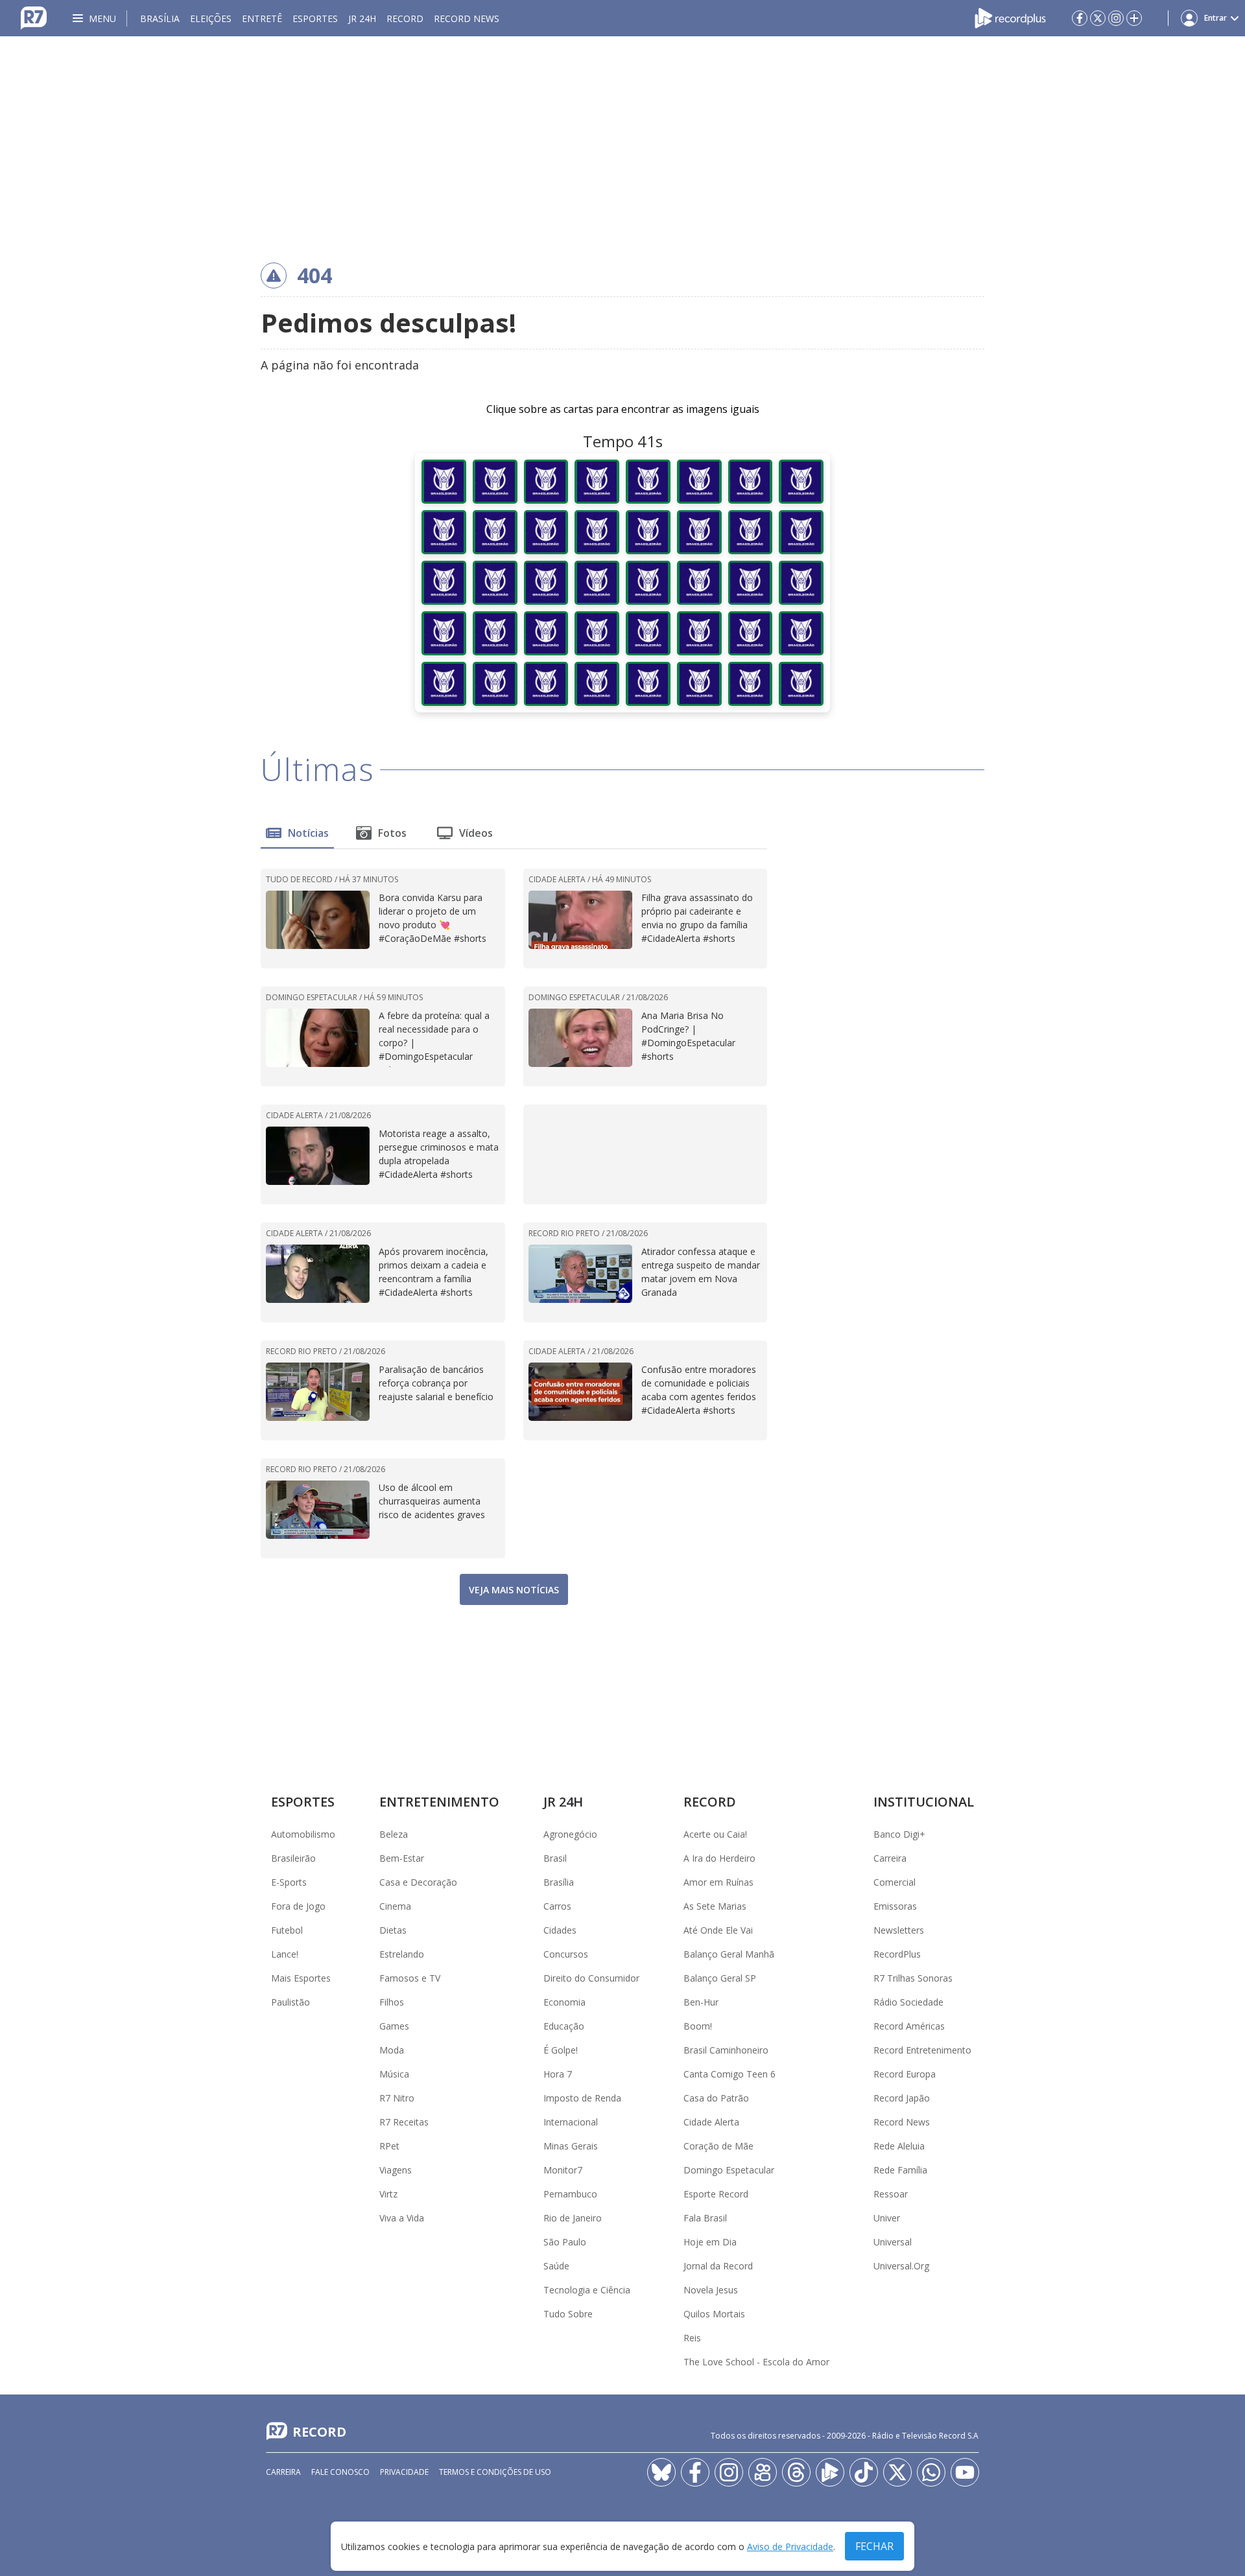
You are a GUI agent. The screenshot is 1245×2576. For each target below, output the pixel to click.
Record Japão (902, 2098)
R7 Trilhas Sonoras (913, 1978)
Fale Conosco (340, 2472)
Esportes (315, 18)
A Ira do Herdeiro (719, 1858)
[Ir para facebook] (1080, 18)
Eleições (211, 18)
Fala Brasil (705, 2218)
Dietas (393, 1930)
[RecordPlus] (1010, 17)
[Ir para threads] (796, 2472)
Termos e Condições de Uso (495, 2472)
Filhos (392, 2002)
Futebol (287, 1930)
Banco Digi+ (899, 1834)
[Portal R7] (34, 17)
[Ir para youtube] (965, 2472)
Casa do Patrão (716, 2098)
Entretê (262, 18)
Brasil (555, 1858)
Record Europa (905, 2074)
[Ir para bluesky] (661, 2472)
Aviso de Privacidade (790, 2547)
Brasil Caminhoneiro (726, 2050)
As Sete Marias (715, 1906)
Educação (564, 2026)
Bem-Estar (402, 1858)
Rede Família (900, 2170)
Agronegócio (570, 1834)
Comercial (895, 1882)
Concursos (566, 1954)
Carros (557, 1906)
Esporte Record (716, 2194)
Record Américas (909, 2026)
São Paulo (565, 2242)
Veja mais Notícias (514, 1590)
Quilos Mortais (714, 2314)
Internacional (571, 2122)
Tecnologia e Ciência (587, 2290)
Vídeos (476, 833)
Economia (564, 2002)
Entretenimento (439, 1802)
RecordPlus (897, 1954)
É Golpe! (561, 2050)
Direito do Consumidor (591, 1978)
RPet (389, 2146)
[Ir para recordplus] (830, 2472)
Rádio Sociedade (908, 2002)
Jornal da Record (718, 2266)
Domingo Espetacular (729, 2170)
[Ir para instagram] (1116, 18)
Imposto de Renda (582, 2098)
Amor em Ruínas (718, 1882)
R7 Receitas (404, 2122)
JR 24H (362, 18)
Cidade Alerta (711, 2122)
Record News (467, 18)
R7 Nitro (397, 2098)
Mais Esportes (301, 1978)
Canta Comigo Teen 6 (729, 2074)
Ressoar (891, 2194)
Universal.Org (901, 2266)
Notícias (308, 833)
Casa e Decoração (418, 1882)
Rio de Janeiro (573, 2218)
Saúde (556, 2266)
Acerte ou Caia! (715, 1834)
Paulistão (290, 2002)
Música (394, 2074)
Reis (692, 2338)
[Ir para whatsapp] (931, 2472)
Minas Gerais (571, 2146)
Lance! (285, 1954)
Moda (392, 2050)
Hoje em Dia (710, 2242)
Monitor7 (563, 2170)
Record (405, 18)
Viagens (396, 2170)
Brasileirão (293, 1858)
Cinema (395, 1906)
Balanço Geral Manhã (729, 1954)
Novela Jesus (711, 2290)
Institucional (924, 1802)
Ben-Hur (701, 2002)
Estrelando (402, 1954)
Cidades (560, 1930)
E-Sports (289, 1882)
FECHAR (874, 2546)
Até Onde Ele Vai (718, 1930)
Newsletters (899, 1930)
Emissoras (895, 1906)
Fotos (392, 833)
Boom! (698, 2026)
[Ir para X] (1098, 18)
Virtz (388, 2194)
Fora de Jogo (298, 1906)
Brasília (160, 18)
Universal (893, 2242)
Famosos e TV (410, 1978)
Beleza (394, 1834)
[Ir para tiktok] (864, 2472)
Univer (887, 2218)
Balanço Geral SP (720, 1978)
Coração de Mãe (718, 2146)
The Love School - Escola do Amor (756, 2362)
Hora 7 (558, 2074)
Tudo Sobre (568, 2314)
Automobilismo (303, 1834)
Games (394, 2026)
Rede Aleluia (899, 2146)
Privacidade (404, 2472)
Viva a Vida (402, 2218)
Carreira (890, 1858)
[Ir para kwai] (763, 2472)
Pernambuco (570, 2194)
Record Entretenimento (922, 2050)
